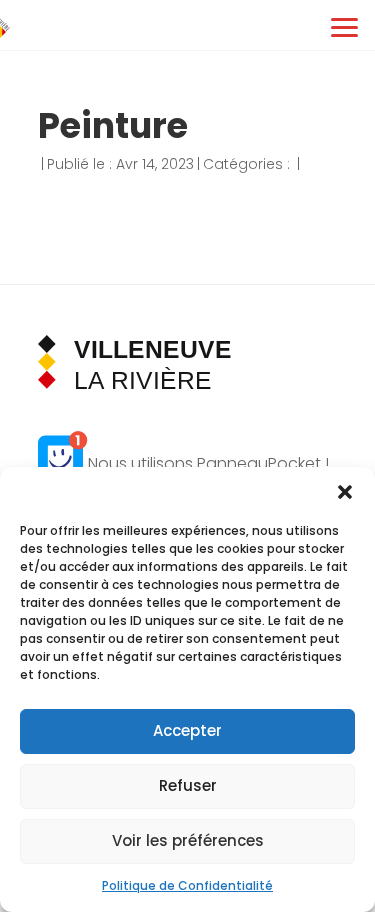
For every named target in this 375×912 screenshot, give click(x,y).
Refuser (188, 785)
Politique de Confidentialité (187, 885)
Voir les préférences (188, 840)
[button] (345, 492)
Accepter (187, 730)
